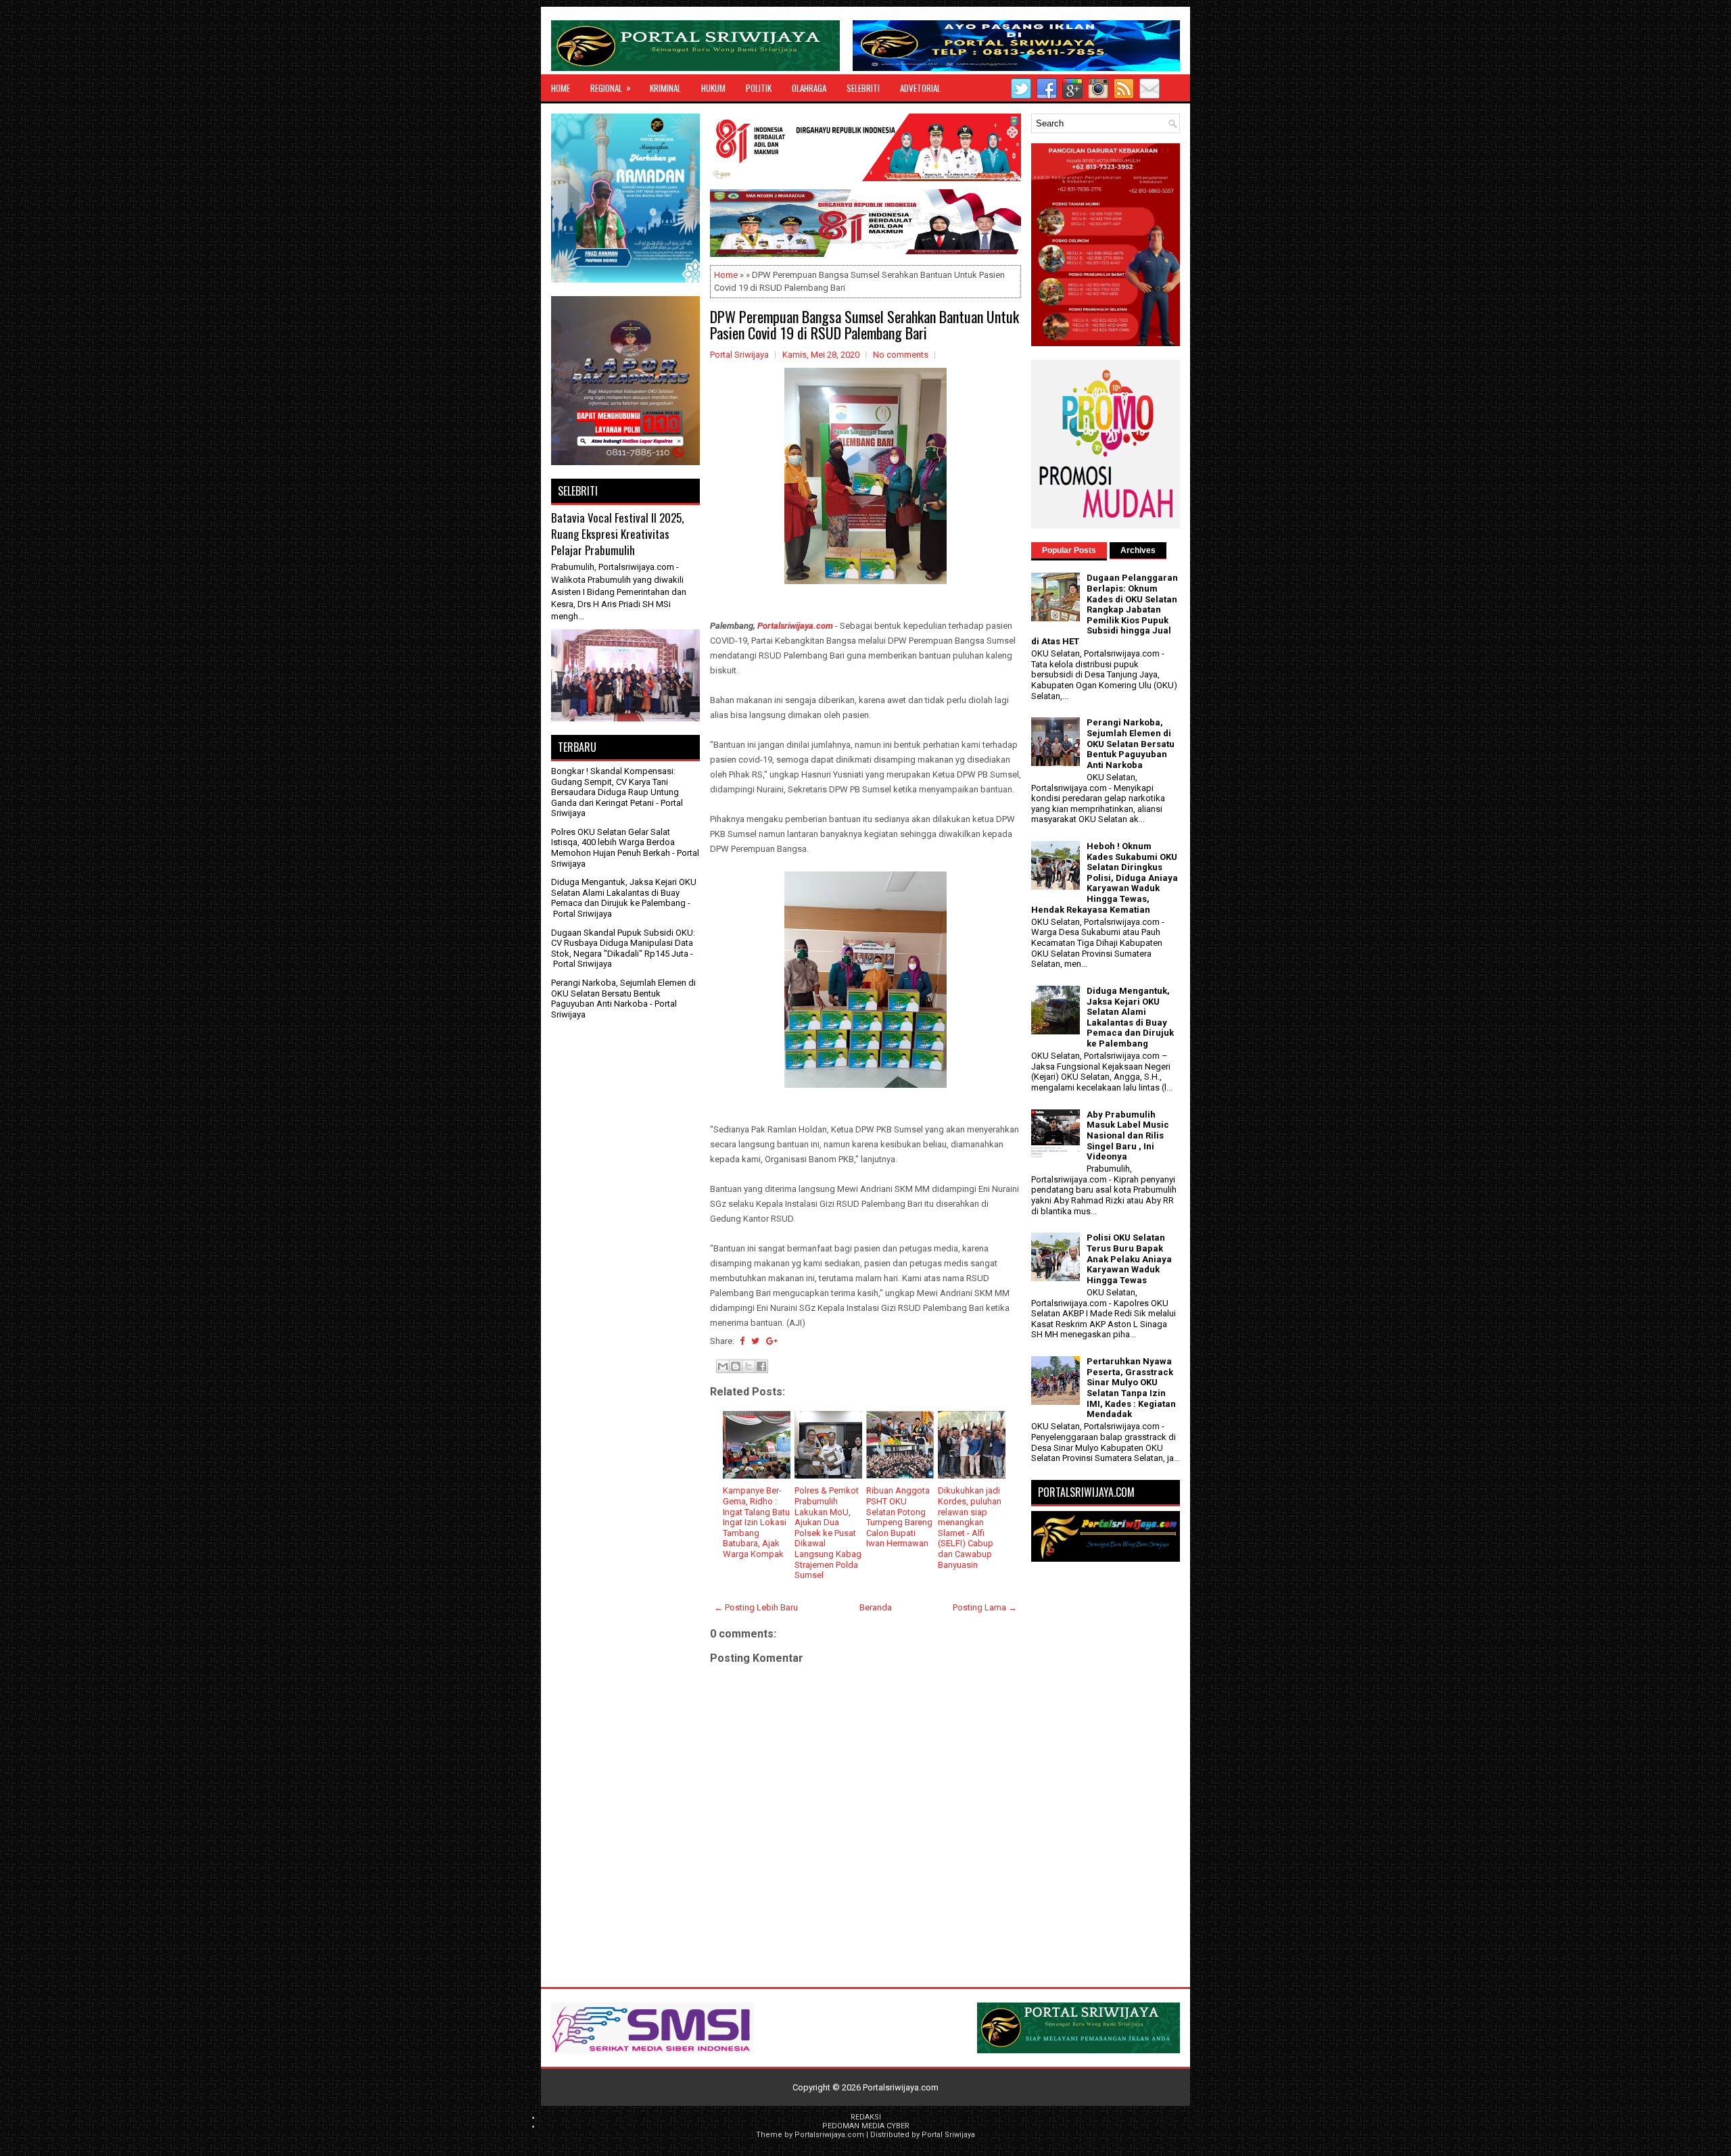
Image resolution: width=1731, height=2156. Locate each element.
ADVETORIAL (920, 88)
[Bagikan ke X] (749, 1366)
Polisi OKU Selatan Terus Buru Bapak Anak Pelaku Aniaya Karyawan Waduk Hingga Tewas (1129, 1259)
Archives (1138, 550)
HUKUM (713, 88)
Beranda (876, 1607)
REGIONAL (611, 88)
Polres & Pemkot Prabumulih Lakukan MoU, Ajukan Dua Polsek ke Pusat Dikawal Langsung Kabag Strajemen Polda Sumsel (828, 1533)
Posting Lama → (985, 1607)
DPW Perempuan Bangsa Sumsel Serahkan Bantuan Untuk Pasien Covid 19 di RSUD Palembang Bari (864, 325)
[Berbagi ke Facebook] (761, 1366)
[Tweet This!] (755, 1341)
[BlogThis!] (736, 1366)
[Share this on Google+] (772, 1341)
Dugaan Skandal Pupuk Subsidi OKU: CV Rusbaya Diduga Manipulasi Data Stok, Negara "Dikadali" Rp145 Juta (623, 943)
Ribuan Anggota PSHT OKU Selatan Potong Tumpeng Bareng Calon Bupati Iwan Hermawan (899, 1517)
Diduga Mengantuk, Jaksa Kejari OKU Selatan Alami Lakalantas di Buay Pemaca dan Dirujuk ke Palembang (624, 892)
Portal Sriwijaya (948, 2135)
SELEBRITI (863, 88)
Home (561, 88)
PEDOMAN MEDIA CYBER (866, 2126)
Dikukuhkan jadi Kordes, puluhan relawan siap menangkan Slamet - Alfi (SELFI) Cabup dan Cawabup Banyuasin (970, 1527)
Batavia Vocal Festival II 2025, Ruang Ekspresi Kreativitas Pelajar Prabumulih (617, 533)
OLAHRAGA (809, 88)
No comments (901, 355)
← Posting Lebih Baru (756, 1607)
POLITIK (759, 88)
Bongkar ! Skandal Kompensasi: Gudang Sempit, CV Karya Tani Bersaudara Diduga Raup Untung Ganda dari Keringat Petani (615, 787)
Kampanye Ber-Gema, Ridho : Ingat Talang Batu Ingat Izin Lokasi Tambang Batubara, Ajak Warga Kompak (756, 1522)
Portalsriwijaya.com (795, 626)
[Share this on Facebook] (742, 1341)
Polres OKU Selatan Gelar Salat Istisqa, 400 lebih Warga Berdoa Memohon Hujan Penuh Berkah (613, 842)
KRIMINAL (665, 88)
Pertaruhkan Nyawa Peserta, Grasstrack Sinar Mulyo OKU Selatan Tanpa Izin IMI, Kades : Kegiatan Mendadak (1131, 1388)
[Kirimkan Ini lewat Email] (723, 1366)
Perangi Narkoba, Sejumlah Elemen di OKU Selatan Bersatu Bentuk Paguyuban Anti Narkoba (623, 993)
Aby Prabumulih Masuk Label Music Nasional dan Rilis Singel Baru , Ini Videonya (1128, 1135)
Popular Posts (1069, 550)
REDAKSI (866, 2117)
